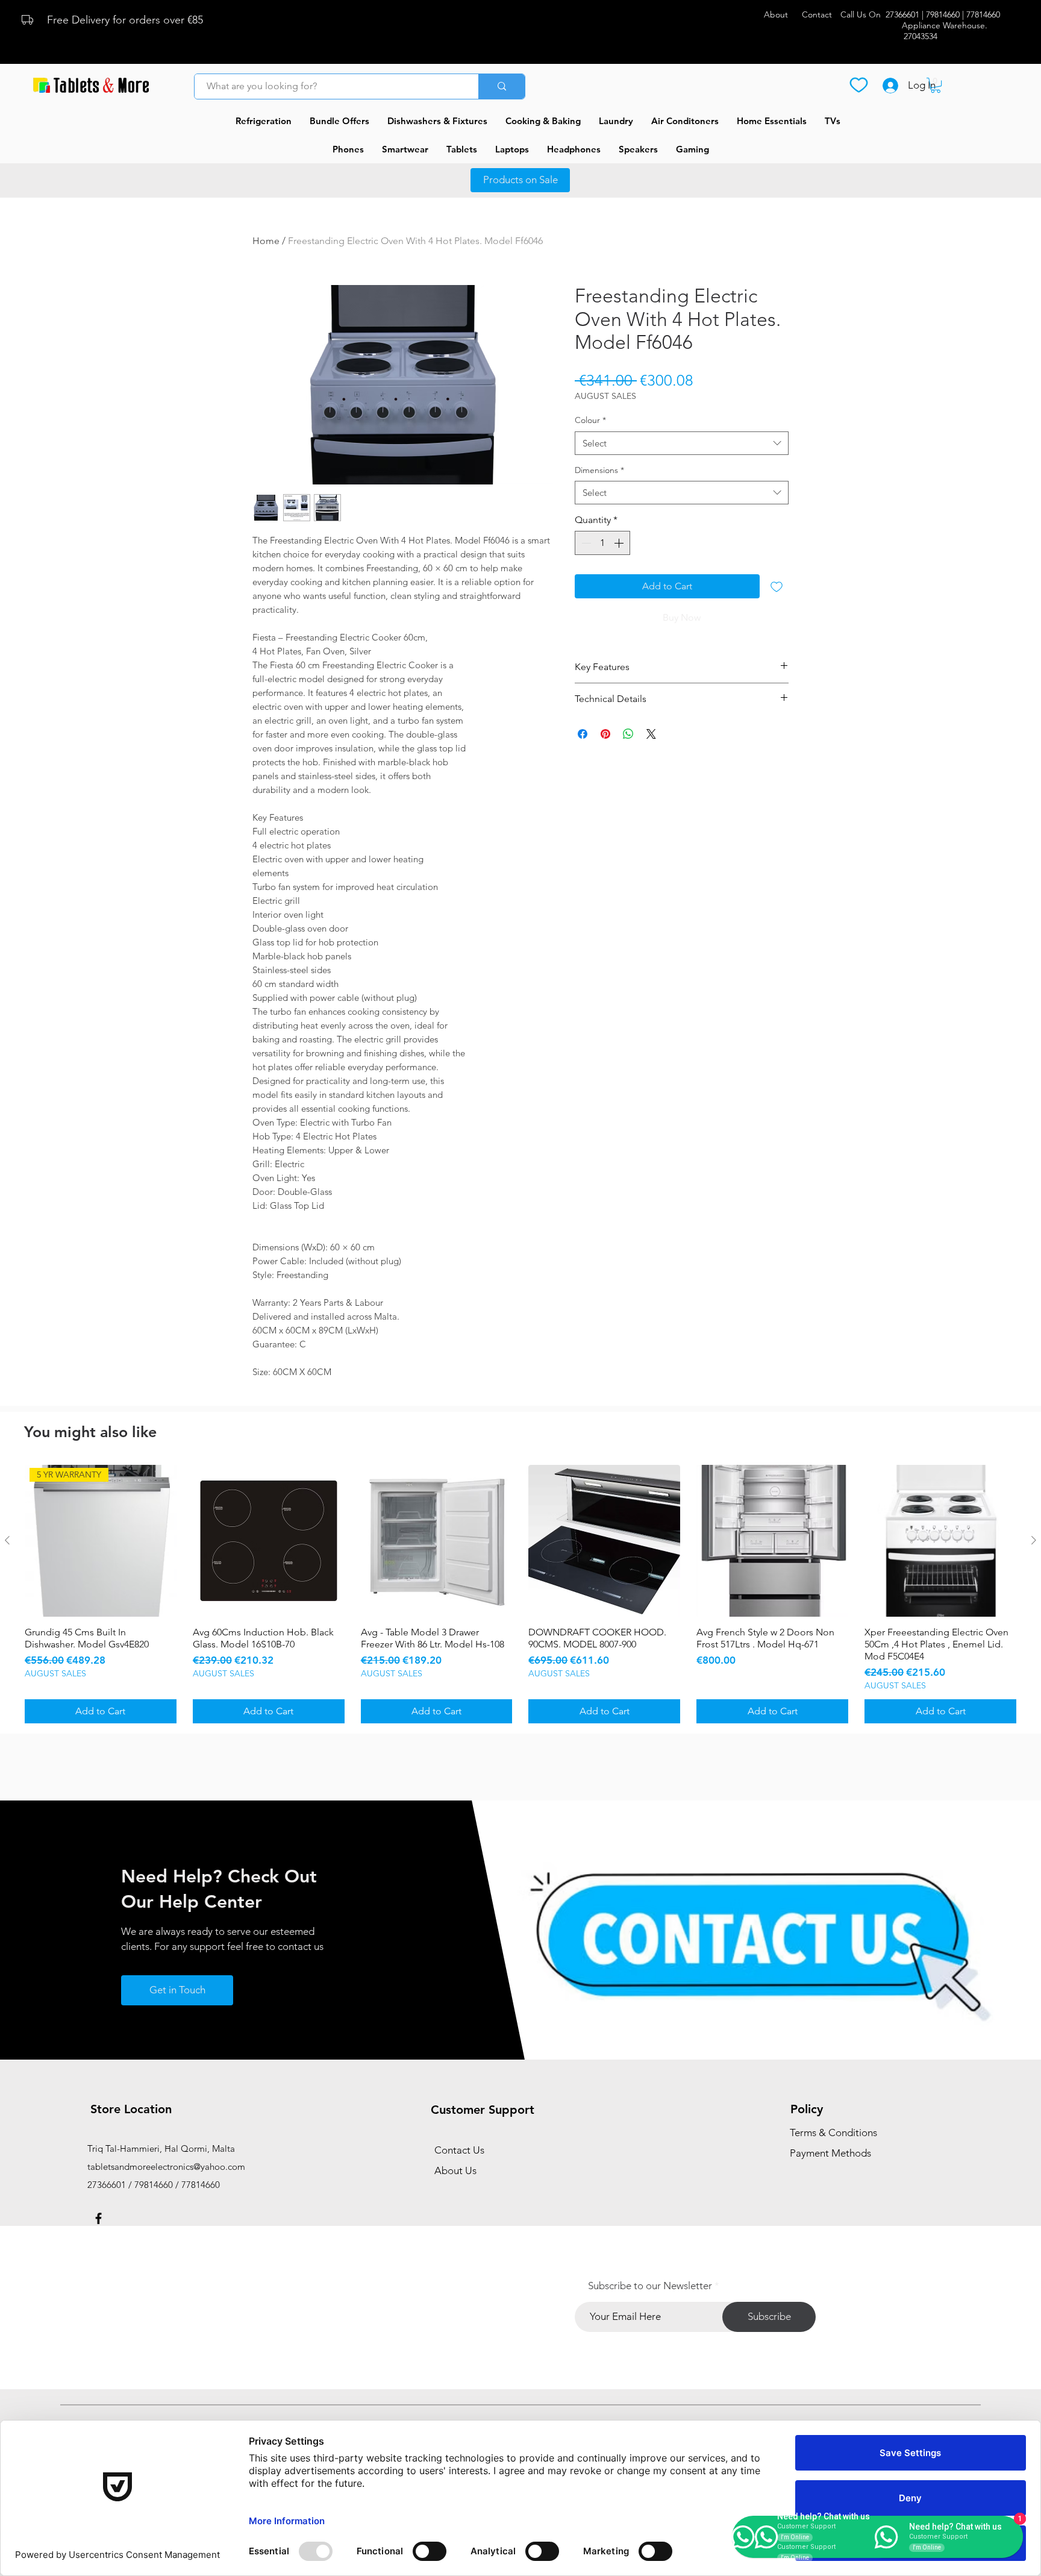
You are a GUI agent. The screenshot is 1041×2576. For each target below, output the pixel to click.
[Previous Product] (7, 1540)
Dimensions (599, 470)
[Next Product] (1034, 1540)
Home (266, 241)
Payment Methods (832, 2153)
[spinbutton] (602, 543)
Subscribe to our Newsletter (650, 2286)
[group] (520, 1594)
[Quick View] (269, 1541)
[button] (936, 85)
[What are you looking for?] (502, 86)
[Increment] (620, 543)
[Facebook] (98, 2218)
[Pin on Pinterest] (605, 734)
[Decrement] (585, 543)
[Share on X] (651, 734)
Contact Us (459, 2150)
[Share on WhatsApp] (628, 734)
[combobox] (682, 443)
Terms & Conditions (833, 2133)
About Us (455, 2170)
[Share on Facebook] (583, 734)
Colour (590, 420)
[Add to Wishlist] (777, 586)
